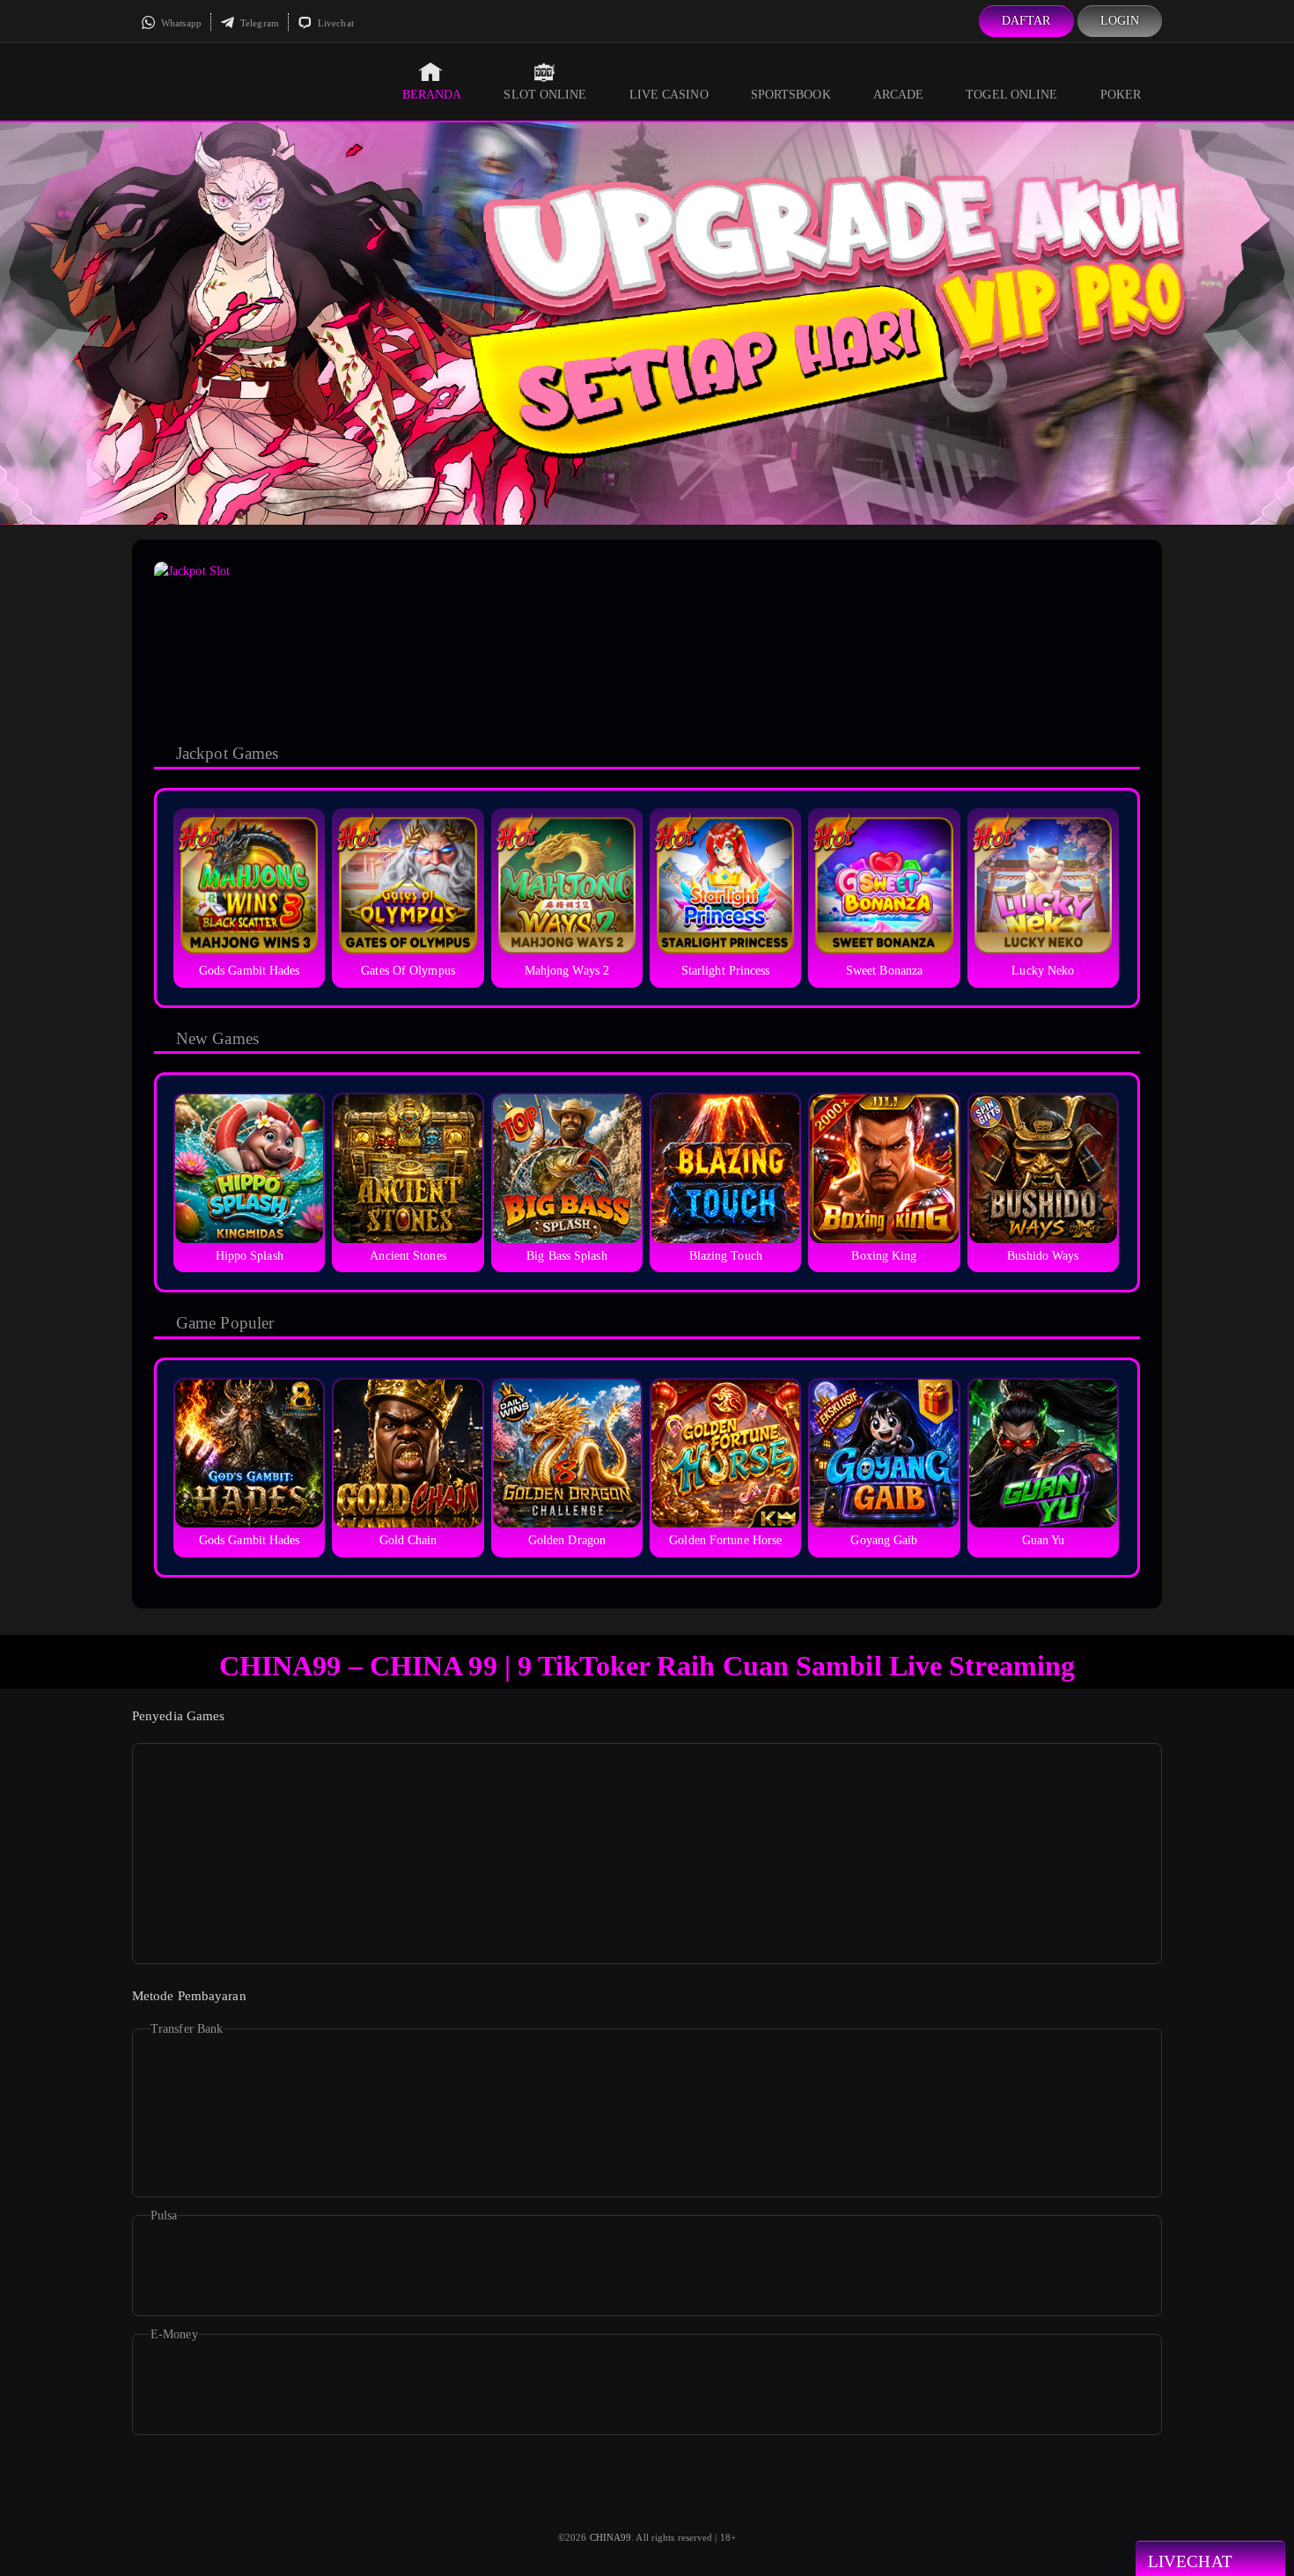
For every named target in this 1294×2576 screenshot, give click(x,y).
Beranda (432, 95)
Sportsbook (791, 95)
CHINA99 (611, 2537)
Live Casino (669, 95)
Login (1120, 21)
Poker (1121, 95)
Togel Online (1011, 95)
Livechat (335, 23)
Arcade (899, 95)
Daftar (1026, 21)
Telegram (258, 23)
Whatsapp (180, 23)
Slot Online (545, 95)
